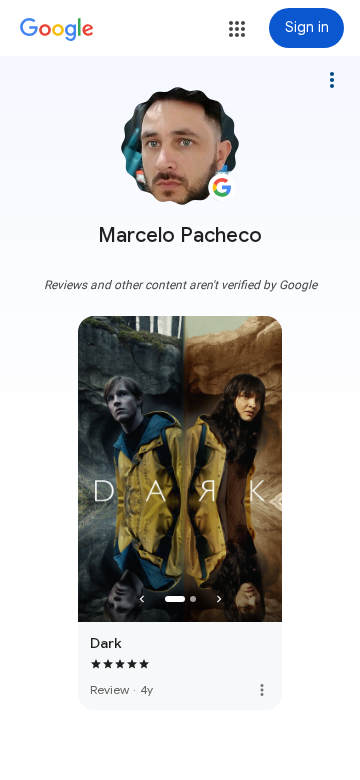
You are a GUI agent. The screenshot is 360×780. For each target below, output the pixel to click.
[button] (237, 29)
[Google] (57, 30)
